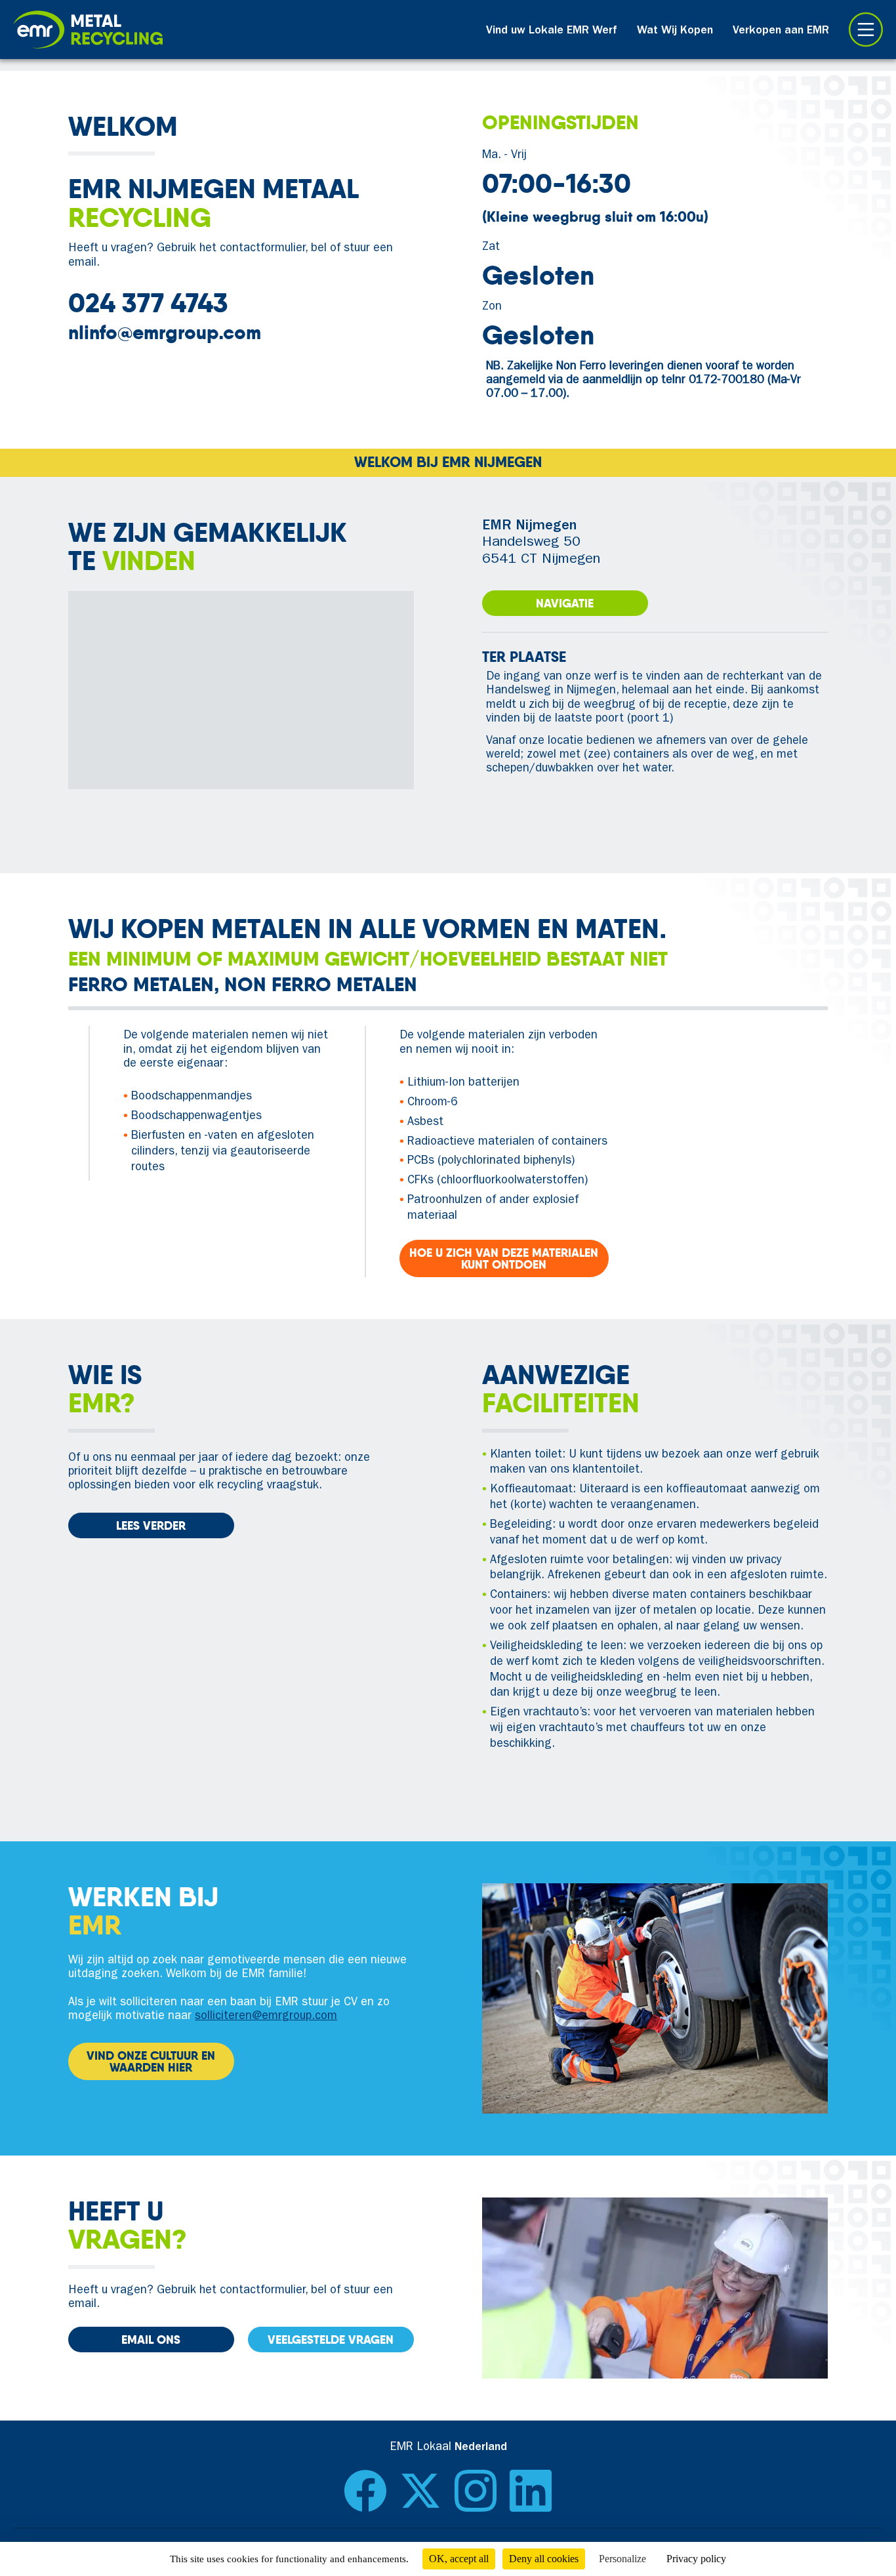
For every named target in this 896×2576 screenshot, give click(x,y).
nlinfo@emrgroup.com (165, 333)
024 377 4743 (148, 303)
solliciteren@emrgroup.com (266, 2017)
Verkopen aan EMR (781, 31)
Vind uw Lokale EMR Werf (552, 31)
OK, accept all (459, 2559)
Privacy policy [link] (696, 2559)
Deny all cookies (544, 2559)
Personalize (622, 2559)
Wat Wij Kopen (675, 31)
